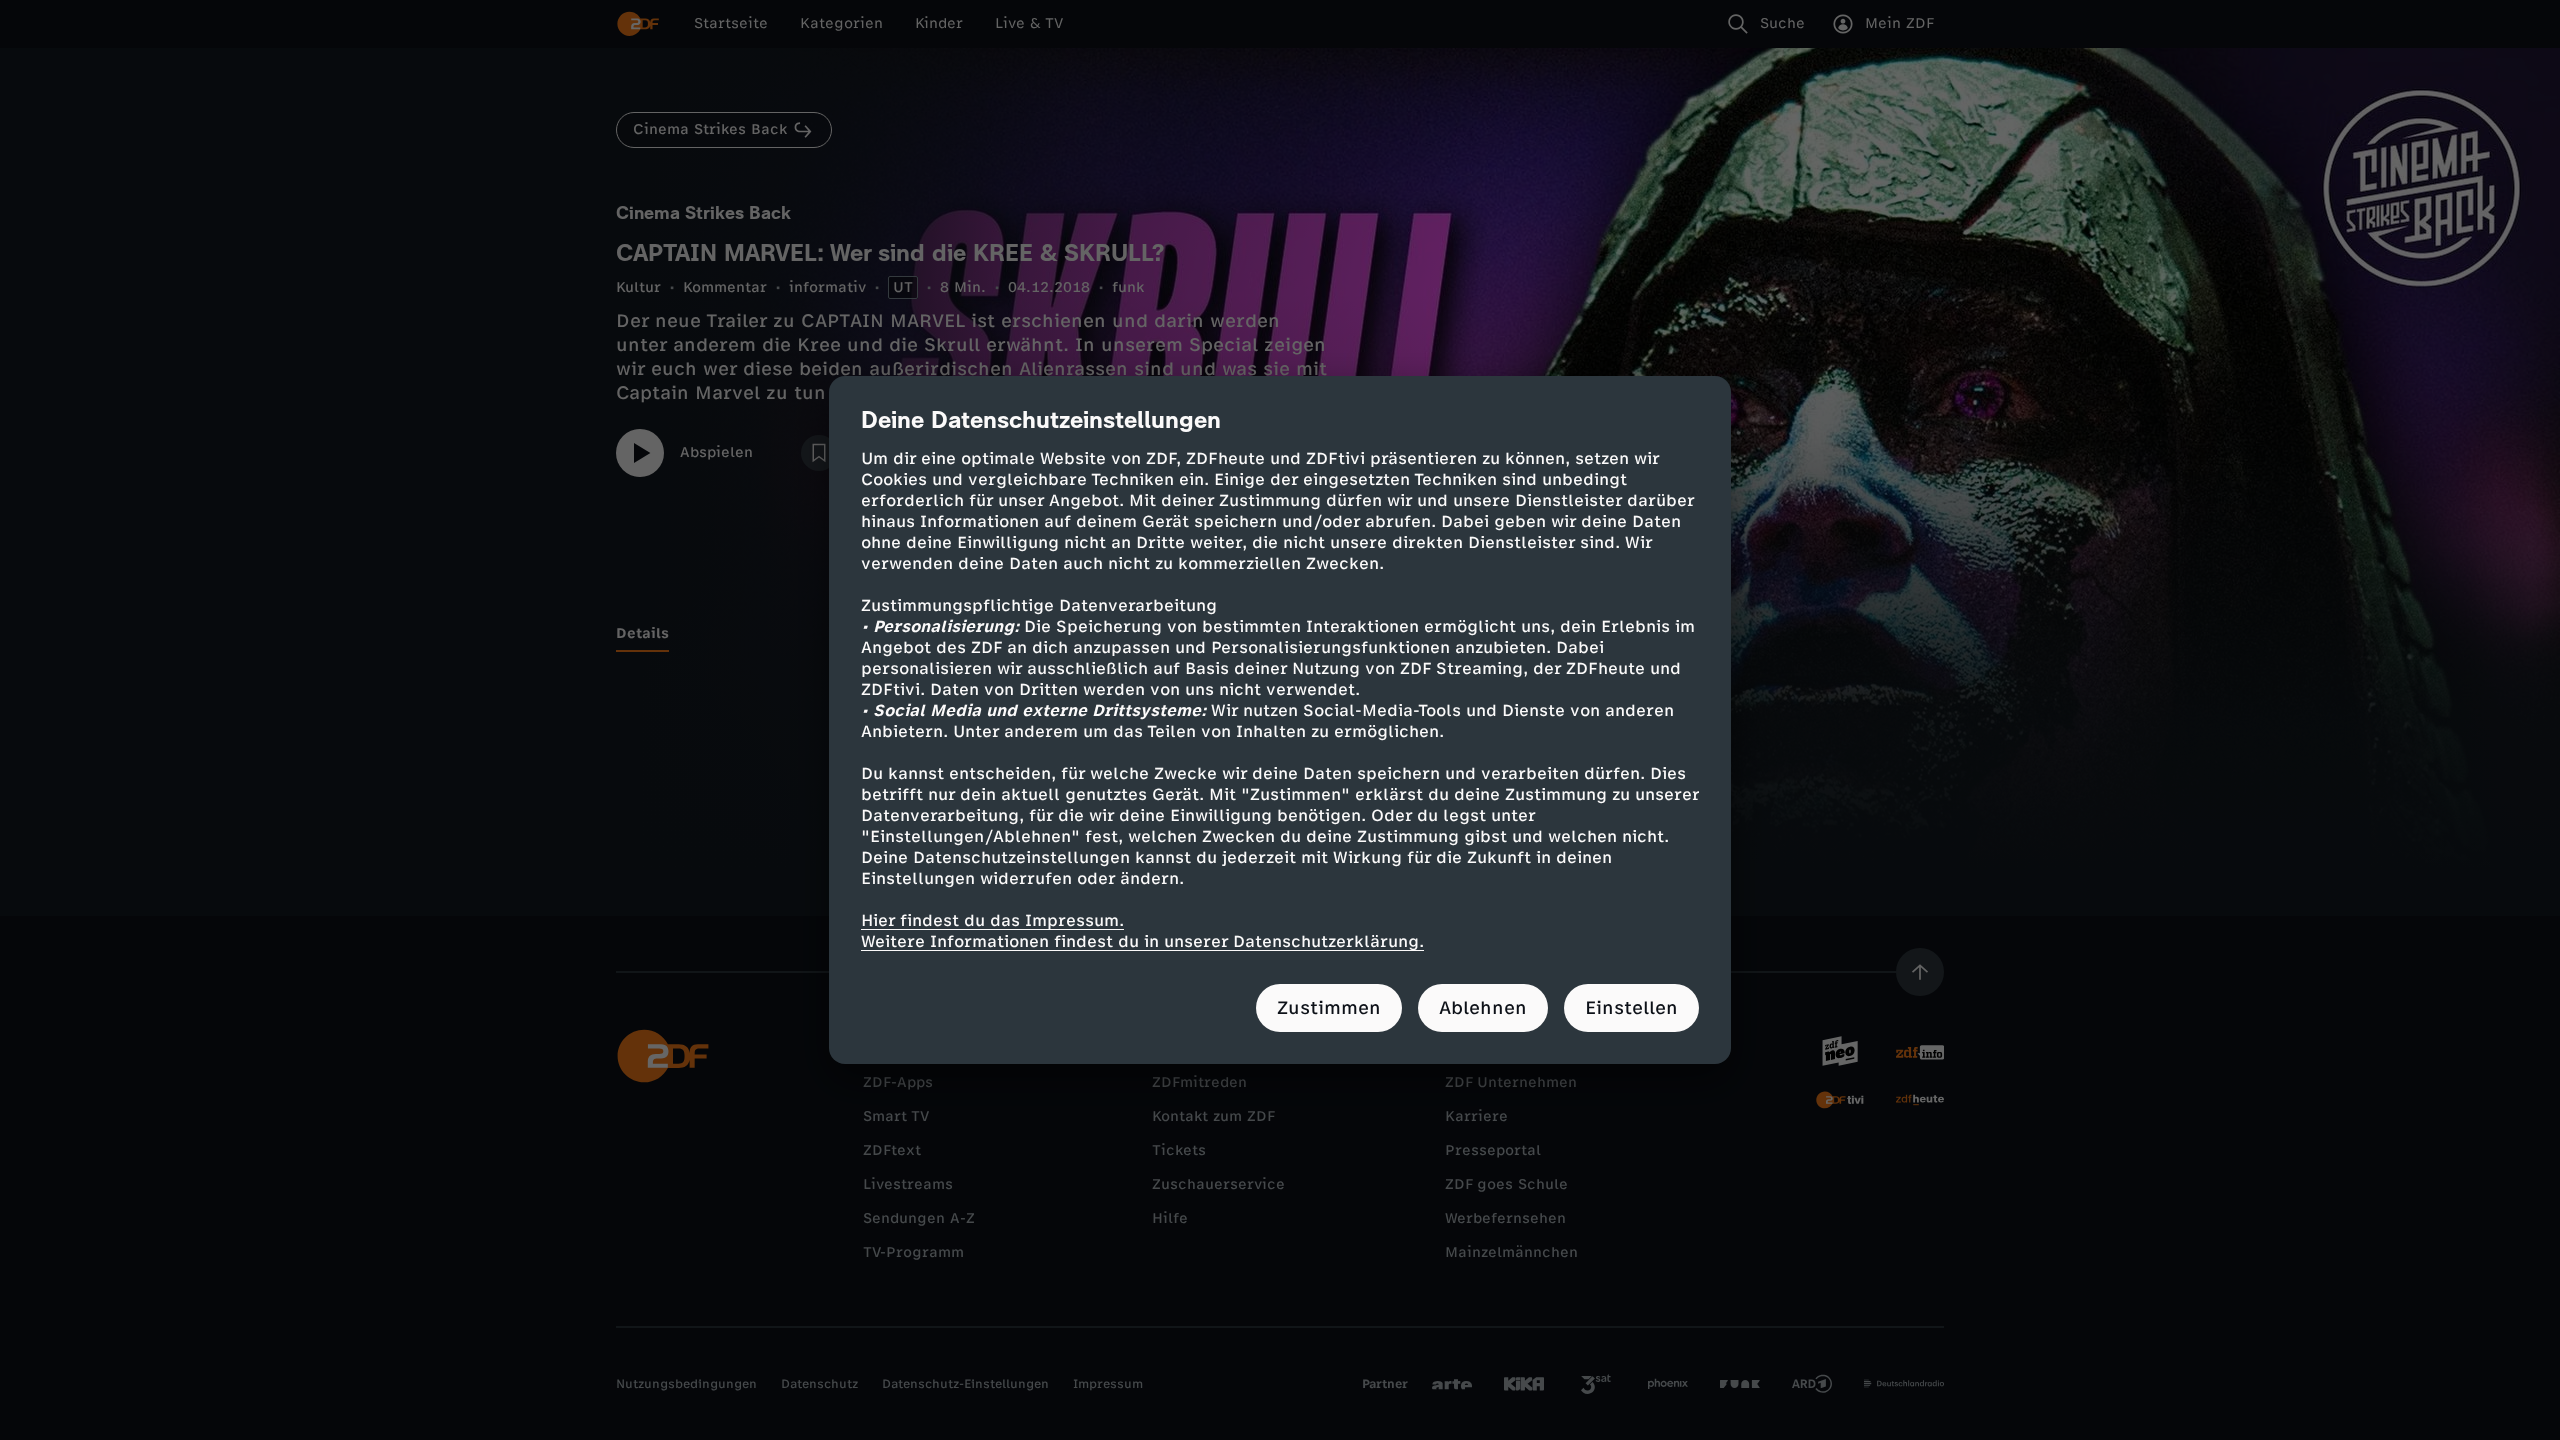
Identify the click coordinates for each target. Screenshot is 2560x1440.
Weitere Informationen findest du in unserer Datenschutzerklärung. (1142, 941)
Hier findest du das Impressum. (992, 920)
